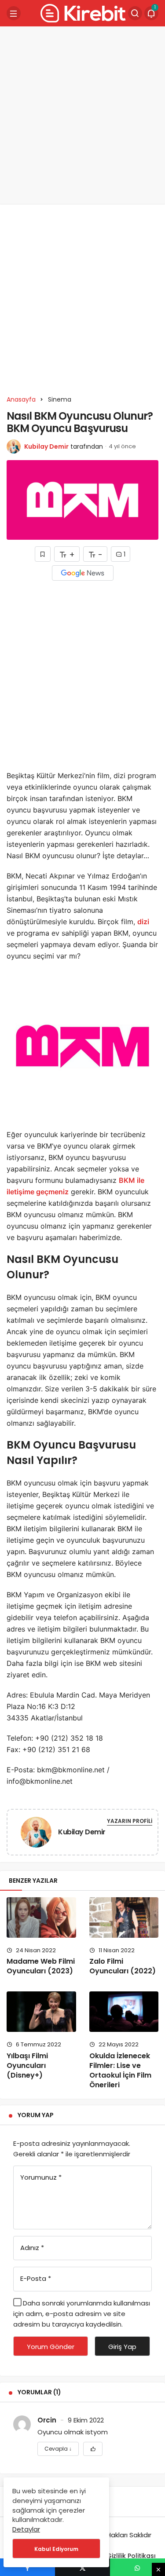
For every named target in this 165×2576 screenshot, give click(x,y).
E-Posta (36, 2278)
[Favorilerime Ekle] (93, 2449)
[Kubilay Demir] (36, 1834)
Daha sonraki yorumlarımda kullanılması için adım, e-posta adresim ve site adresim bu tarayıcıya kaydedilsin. (82, 2314)
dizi (143, 922)
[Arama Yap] (135, 13)
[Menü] (14, 13)
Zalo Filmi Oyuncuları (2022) (123, 1966)
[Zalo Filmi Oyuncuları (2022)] (124, 1917)
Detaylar (26, 2529)
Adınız (32, 2248)
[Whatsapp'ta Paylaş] (137, 2567)
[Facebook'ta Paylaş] (27, 2567)
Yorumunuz (41, 2177)
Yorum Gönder (51, 2347)
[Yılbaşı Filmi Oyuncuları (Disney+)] (41, 2012)
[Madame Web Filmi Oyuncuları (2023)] (41, 1917)
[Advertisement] (82, 115)
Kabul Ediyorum (56, 2549)
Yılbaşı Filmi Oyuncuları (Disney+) (27, 2066)
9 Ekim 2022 (86, 2420)
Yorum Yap (36, 2115)
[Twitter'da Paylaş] (82, 2567)
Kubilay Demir (46, 446)
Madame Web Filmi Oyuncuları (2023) (41, 1966)
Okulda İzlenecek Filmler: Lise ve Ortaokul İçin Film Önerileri (120, 2070)
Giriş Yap (122, 2347)
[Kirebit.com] (81, 13)
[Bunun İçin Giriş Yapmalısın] (43, 554)
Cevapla (58, 2449)
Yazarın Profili (130, 1821)
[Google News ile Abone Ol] (83, 573)
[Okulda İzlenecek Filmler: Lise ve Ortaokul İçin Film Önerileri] (124, 2012)
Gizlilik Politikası (131, 2556)
